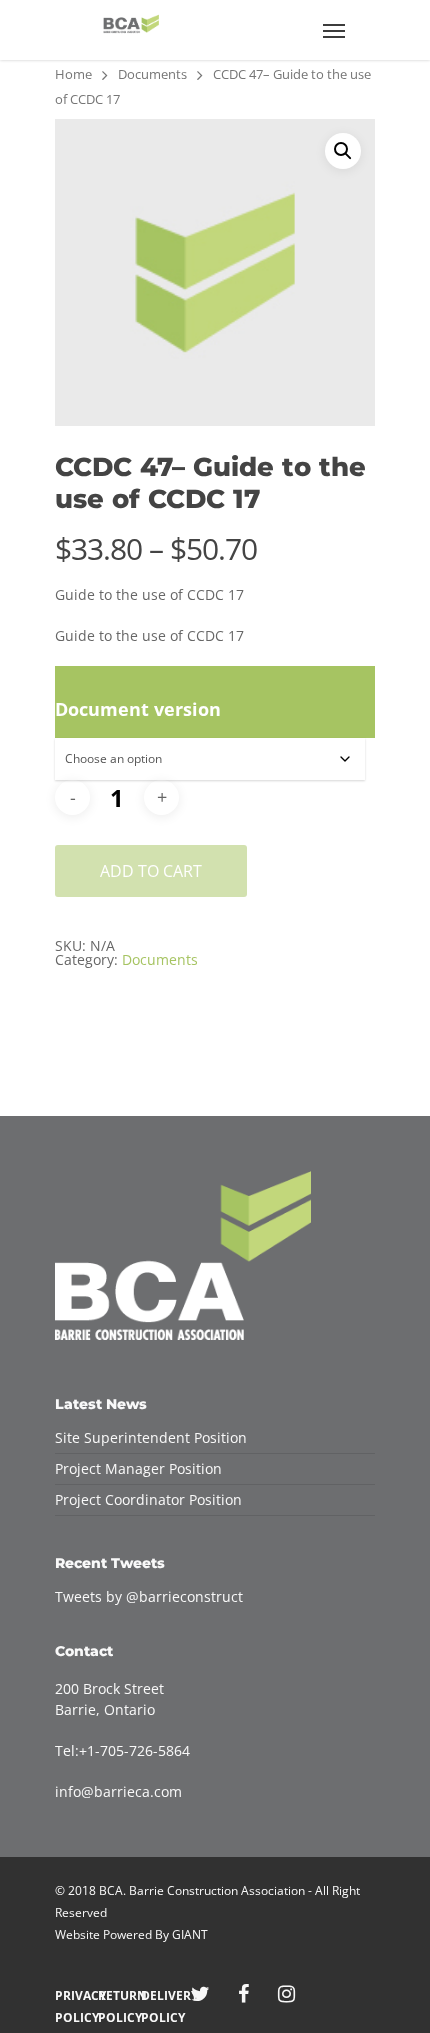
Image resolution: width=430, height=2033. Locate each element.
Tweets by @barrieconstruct (149, 1596)
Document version (138, 709)
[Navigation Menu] (334, 30)
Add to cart (151, 871)
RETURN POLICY (114, 1995)
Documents (152, 74)
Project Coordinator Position (148, 1499)
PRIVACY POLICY (71, 1995)
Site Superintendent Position (151, 1437)
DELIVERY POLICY (157, 1995)
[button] (343, 151)
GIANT (190, 1934)
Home (73, 74)
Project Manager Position (138, 1468)
